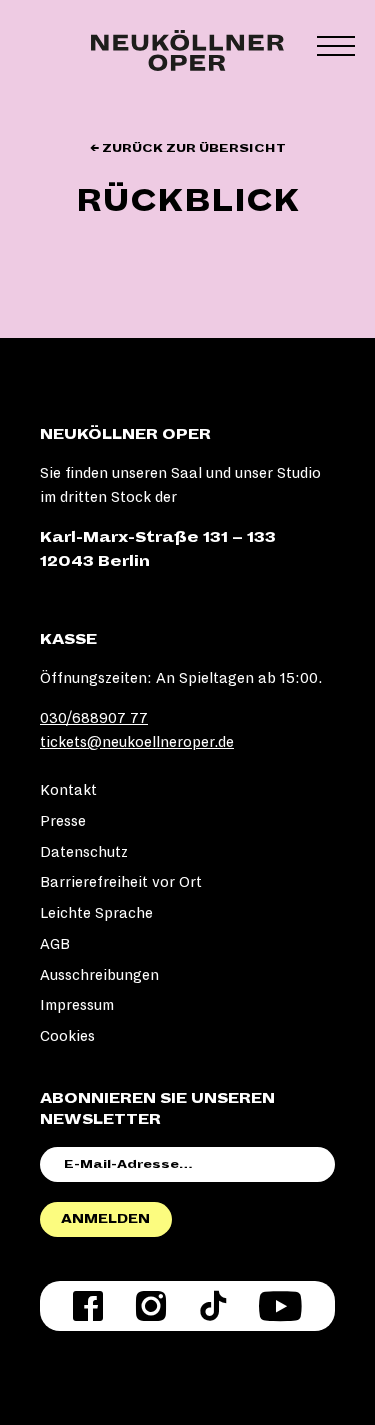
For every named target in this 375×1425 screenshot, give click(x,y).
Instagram (151, 1306)
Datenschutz (84, 852)
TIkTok (213, 1306)
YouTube (280, 1306)
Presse (63, 821)
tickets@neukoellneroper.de (137, 742)
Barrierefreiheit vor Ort (121, 882)
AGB (55, 944)
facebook (88, 1306)
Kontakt (68, 790)
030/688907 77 (94, 718)
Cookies (67, 1036)
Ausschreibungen (99, 975)
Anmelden (105, 1219)
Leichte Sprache (96, 913)
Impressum (77, 1005)
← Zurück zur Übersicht (188, 148)
